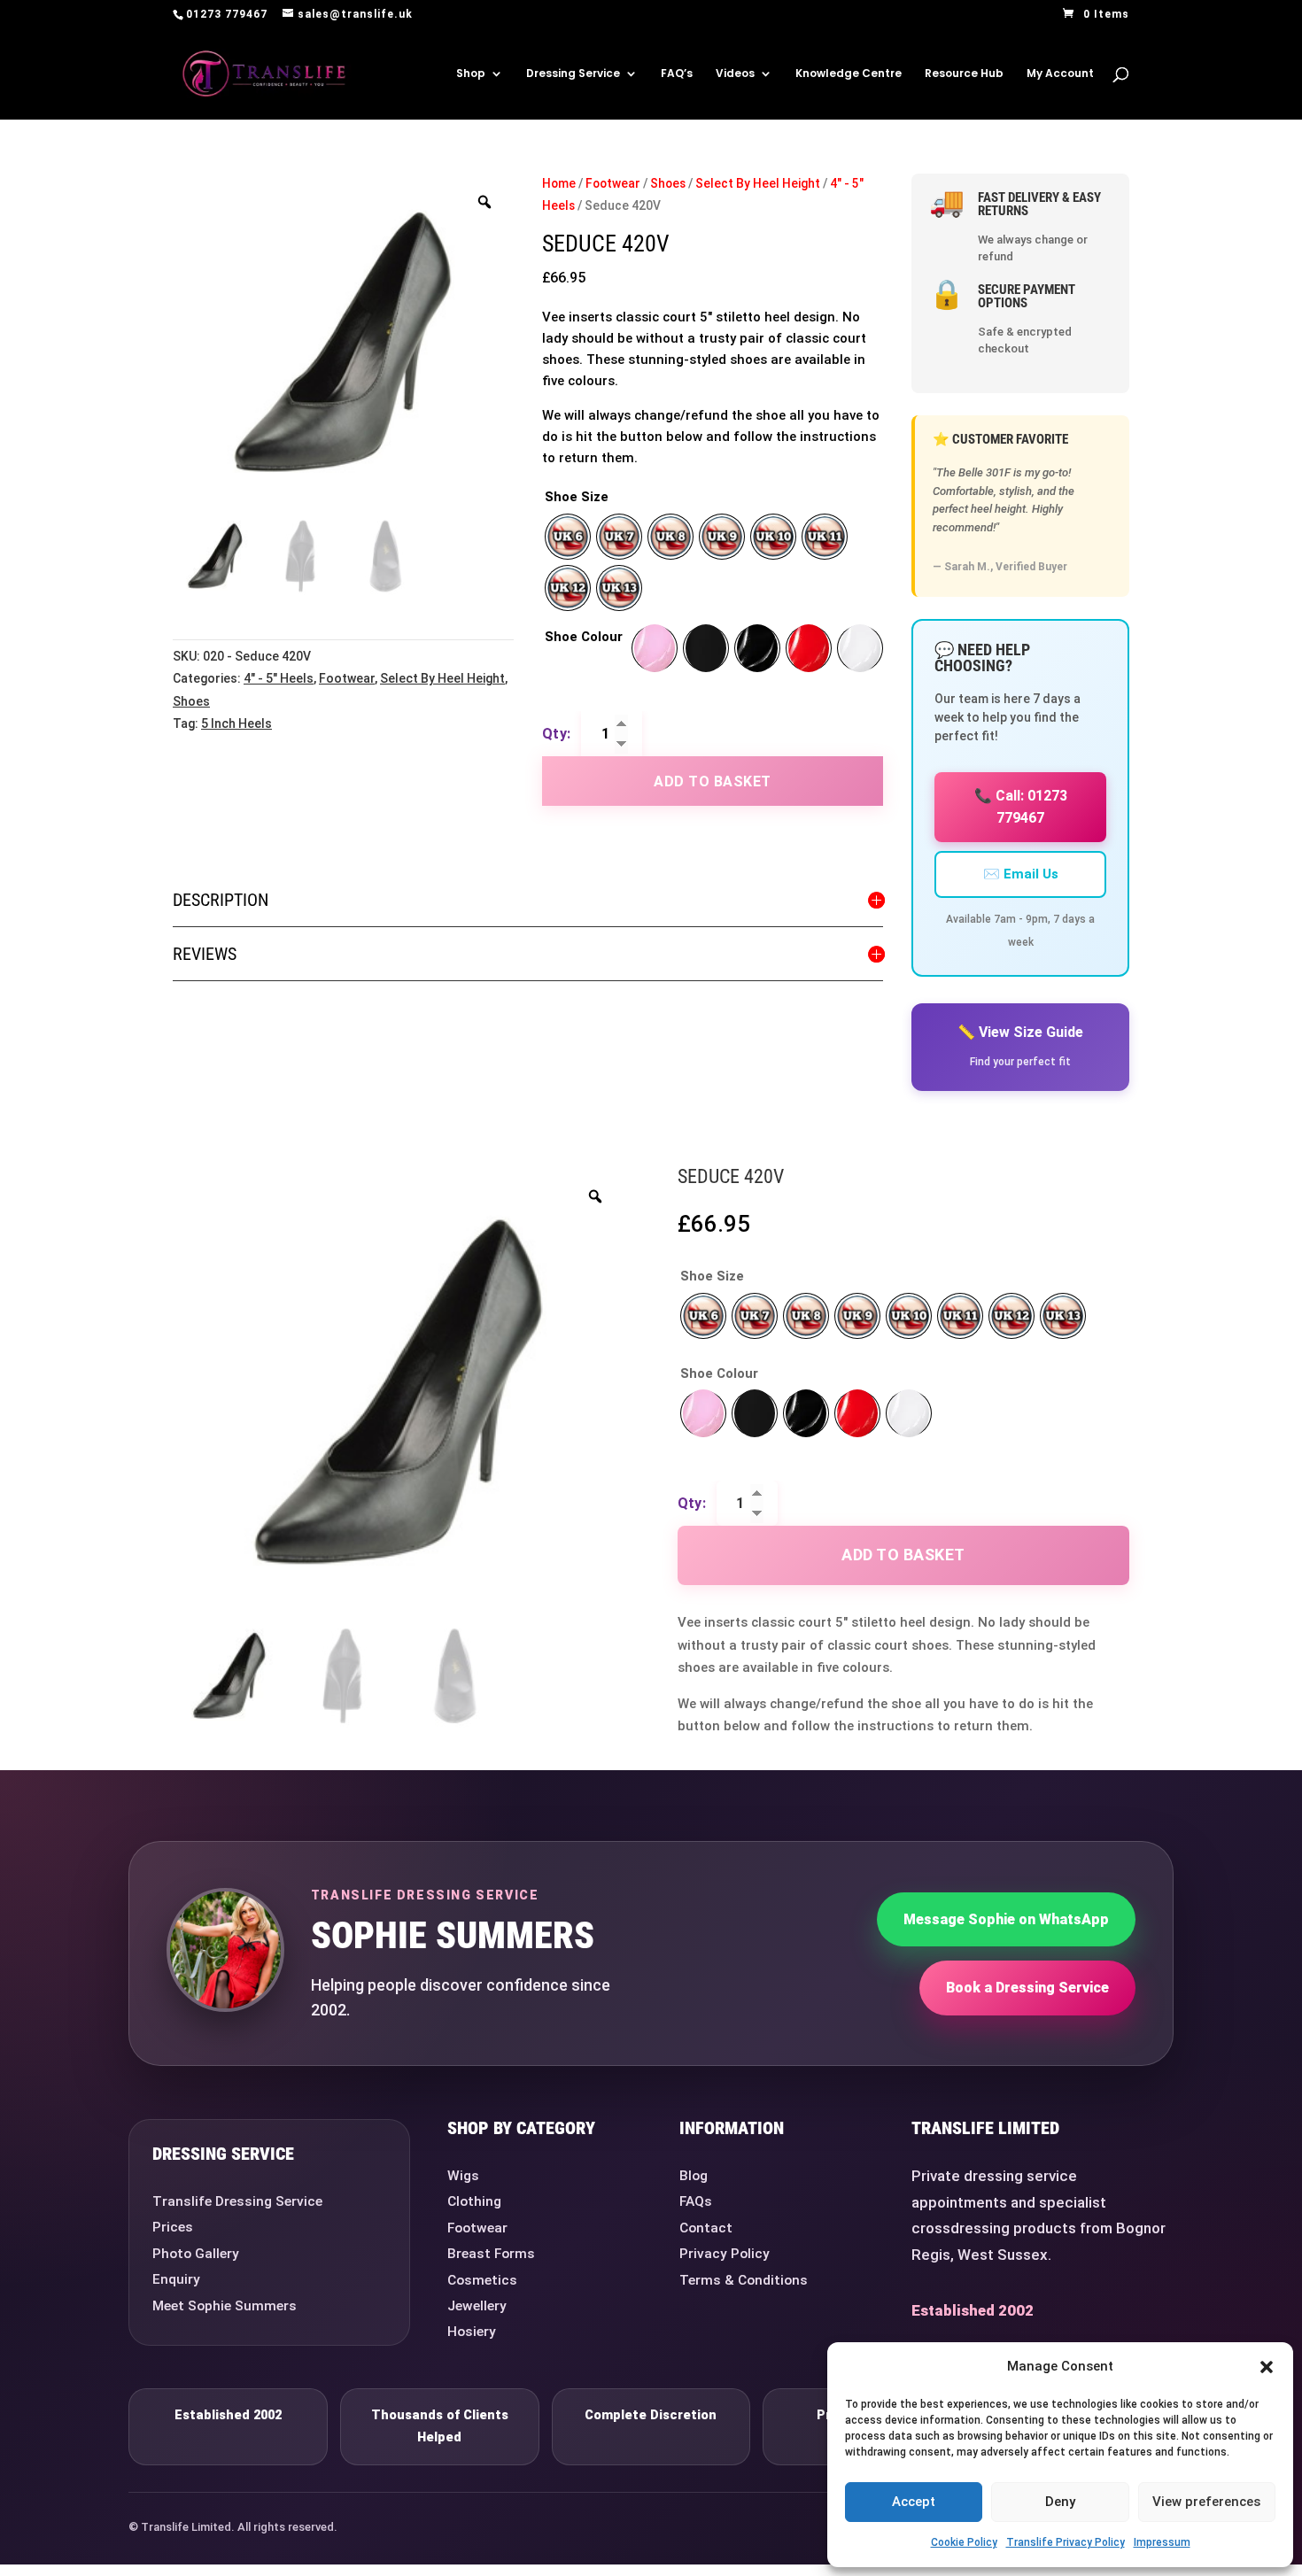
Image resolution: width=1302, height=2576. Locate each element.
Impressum (1162, 2542)
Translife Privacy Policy (1066, 2542)
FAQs (696, 2201)
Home (559, 183)
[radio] (568, 537)
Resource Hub (964, 74)
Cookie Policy (964, 2542)
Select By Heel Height (442, 678)
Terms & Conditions (744, 2280)
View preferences (1206, 2502)
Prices (173, 2227)
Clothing (474, 2201)
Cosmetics (482, 2280)
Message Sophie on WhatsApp (1006, 1919)
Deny (1060, 2502)
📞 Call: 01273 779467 (1021, 807)
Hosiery (472, 2332)
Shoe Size (577, 497)
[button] (1267, 2367)
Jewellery (477, 2306)
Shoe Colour (584, 637)
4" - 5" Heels (279, 678)
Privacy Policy (725, 2254)
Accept (914, 2502)
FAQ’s (677, 74)
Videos (735, 74)
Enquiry (176, 2279)
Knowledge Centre (849, 74)
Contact (706, 2228)
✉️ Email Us (1021, 874)
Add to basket (713, 781)
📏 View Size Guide (1020, 1032)
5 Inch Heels (236, 723)
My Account (1060, 74)
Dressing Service (573, 74)
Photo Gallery (196, 2254)
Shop (471, 74)
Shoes (191, 701)
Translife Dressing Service (237, 2201)
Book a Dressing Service (1027, 1988)
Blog (694, 2176)
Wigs (463, 2176)
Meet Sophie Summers (225, 2306)
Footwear (347, 678)
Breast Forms (491, 2254)
